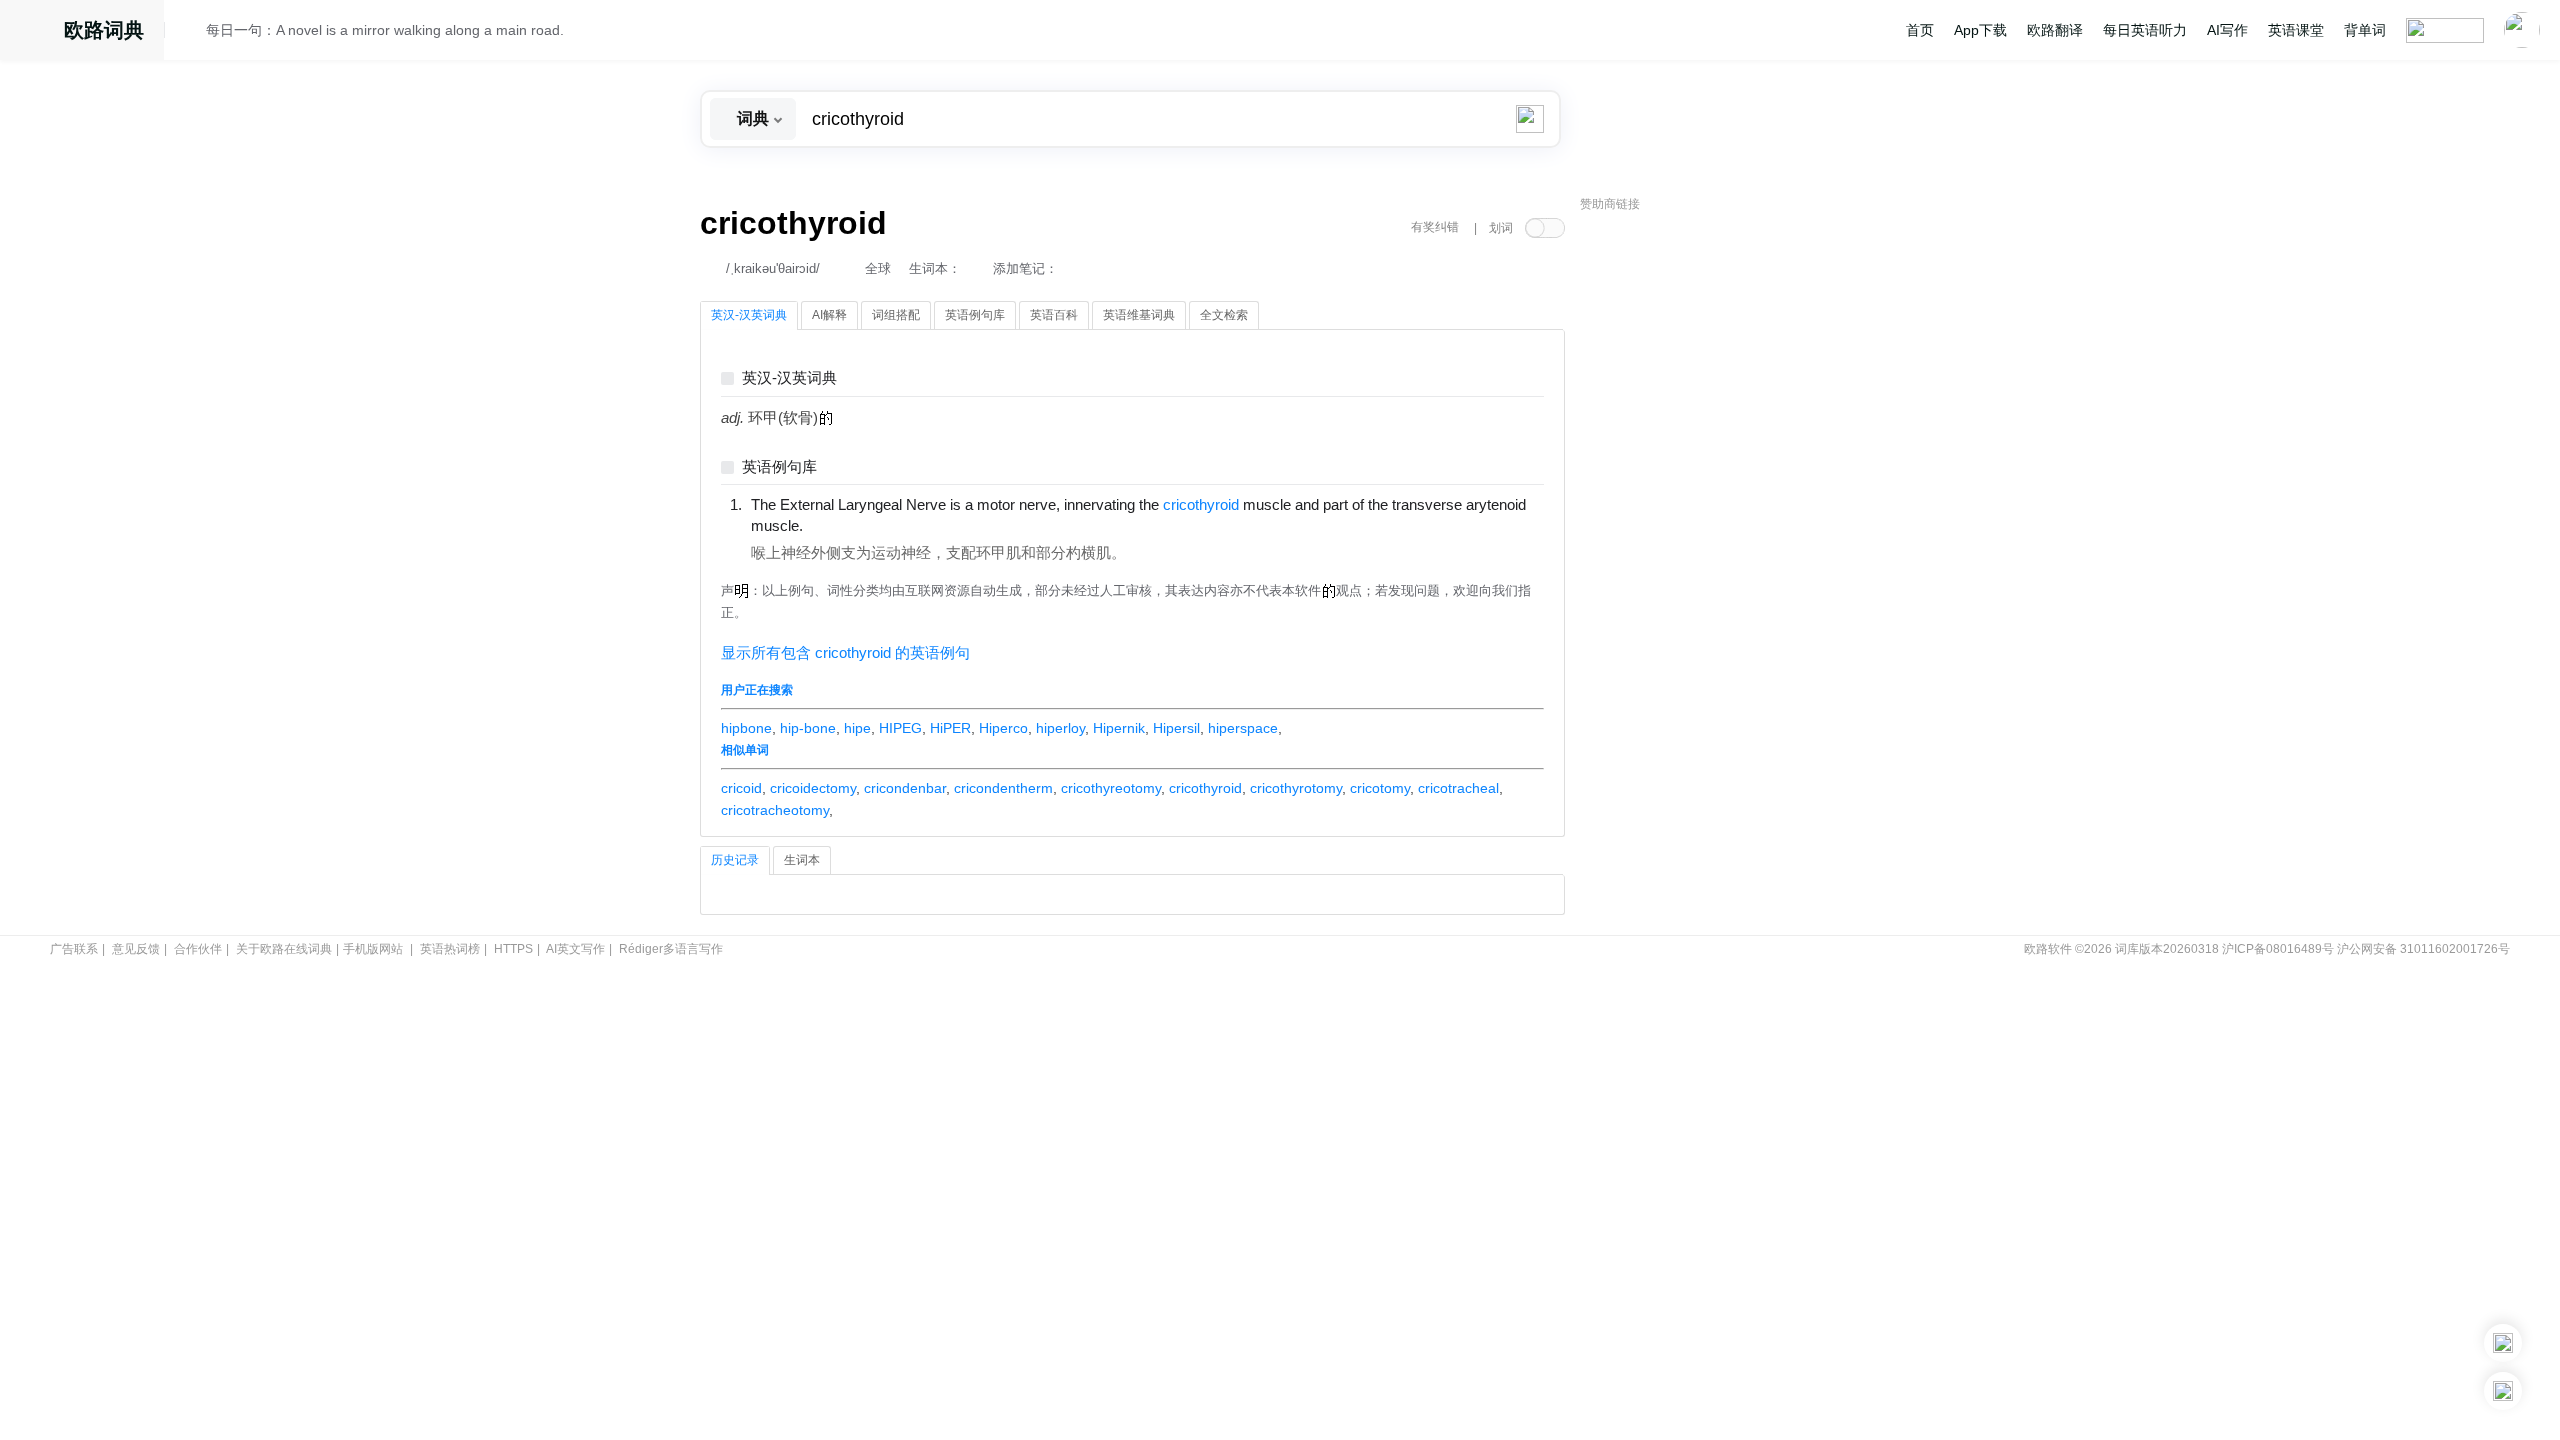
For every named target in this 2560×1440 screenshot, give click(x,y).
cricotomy (1380, 788)
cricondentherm (1003, 788)
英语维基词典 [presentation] (1139, 315)
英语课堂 (2296, 30)
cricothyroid (1205, 788)
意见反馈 (136, 949)
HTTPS (513, 949)
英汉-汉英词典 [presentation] (749, 315)
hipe (857, 728)
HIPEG (900, 728)
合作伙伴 (198, 949)
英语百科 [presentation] (1054, 315)
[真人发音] (837, 525)
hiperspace (1243, 728)
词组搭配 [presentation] (896, 315)
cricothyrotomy (1296, 788)
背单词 (2365, 30)
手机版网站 (373, 949)
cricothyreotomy (1111, 788)
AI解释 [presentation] (829, 315)
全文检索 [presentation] (1224, 315)
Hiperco (1003, 728)
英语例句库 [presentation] (975, 315)
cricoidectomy (813, 788)
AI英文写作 (575, 949)
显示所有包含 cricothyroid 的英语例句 (845, 653)
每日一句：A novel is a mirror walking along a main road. (385, 30)
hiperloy (1060, 728)
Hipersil (1176, 728)
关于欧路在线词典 (284, 949)
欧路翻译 (2055, 30)
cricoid (741, 788)
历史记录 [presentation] (735, 860)
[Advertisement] (1730, 525)
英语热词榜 (450, 949)
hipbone (746, 728)
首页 (1920, 30)
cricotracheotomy (775, 810)
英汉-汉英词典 (789, 378)
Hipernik (1119, 728)
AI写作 (2227, 30)
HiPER (950, 728)
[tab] (749, 316)
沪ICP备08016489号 (2278, 949)
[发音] (191, 33)
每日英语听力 (2145, 30)
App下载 (1980, 30)
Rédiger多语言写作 (671, 949)
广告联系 (74, 949)
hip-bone (808, 728)
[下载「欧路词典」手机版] (2503, 1343)
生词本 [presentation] (802, 860)
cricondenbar (905, 788)
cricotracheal (1458, 788)
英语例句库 (779, 467)
